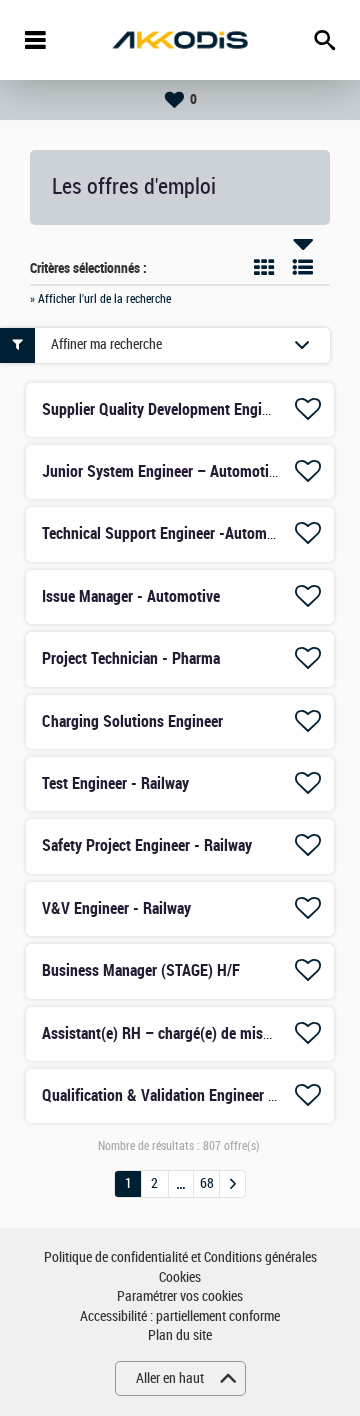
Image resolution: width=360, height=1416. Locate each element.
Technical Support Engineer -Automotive (170, 533)
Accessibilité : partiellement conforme (180, 1316)
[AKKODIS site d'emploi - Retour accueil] (180, 40)
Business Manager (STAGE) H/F (141, 970)
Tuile (264, 267)
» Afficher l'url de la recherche (100, 299)
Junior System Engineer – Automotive (162, 471)
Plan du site (180, 1335)
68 (207, 1183)
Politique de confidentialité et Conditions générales (180, 1257)
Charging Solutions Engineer (132, 721)
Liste (303, 267)
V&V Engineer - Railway (116, 908)
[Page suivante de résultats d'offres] (232, 1184)
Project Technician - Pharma (131, 658)
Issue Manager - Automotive (131, 596)
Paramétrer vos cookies (180, 1296)
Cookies (180, 1277)
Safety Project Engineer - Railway (147, 845)
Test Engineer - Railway (115, 783)
